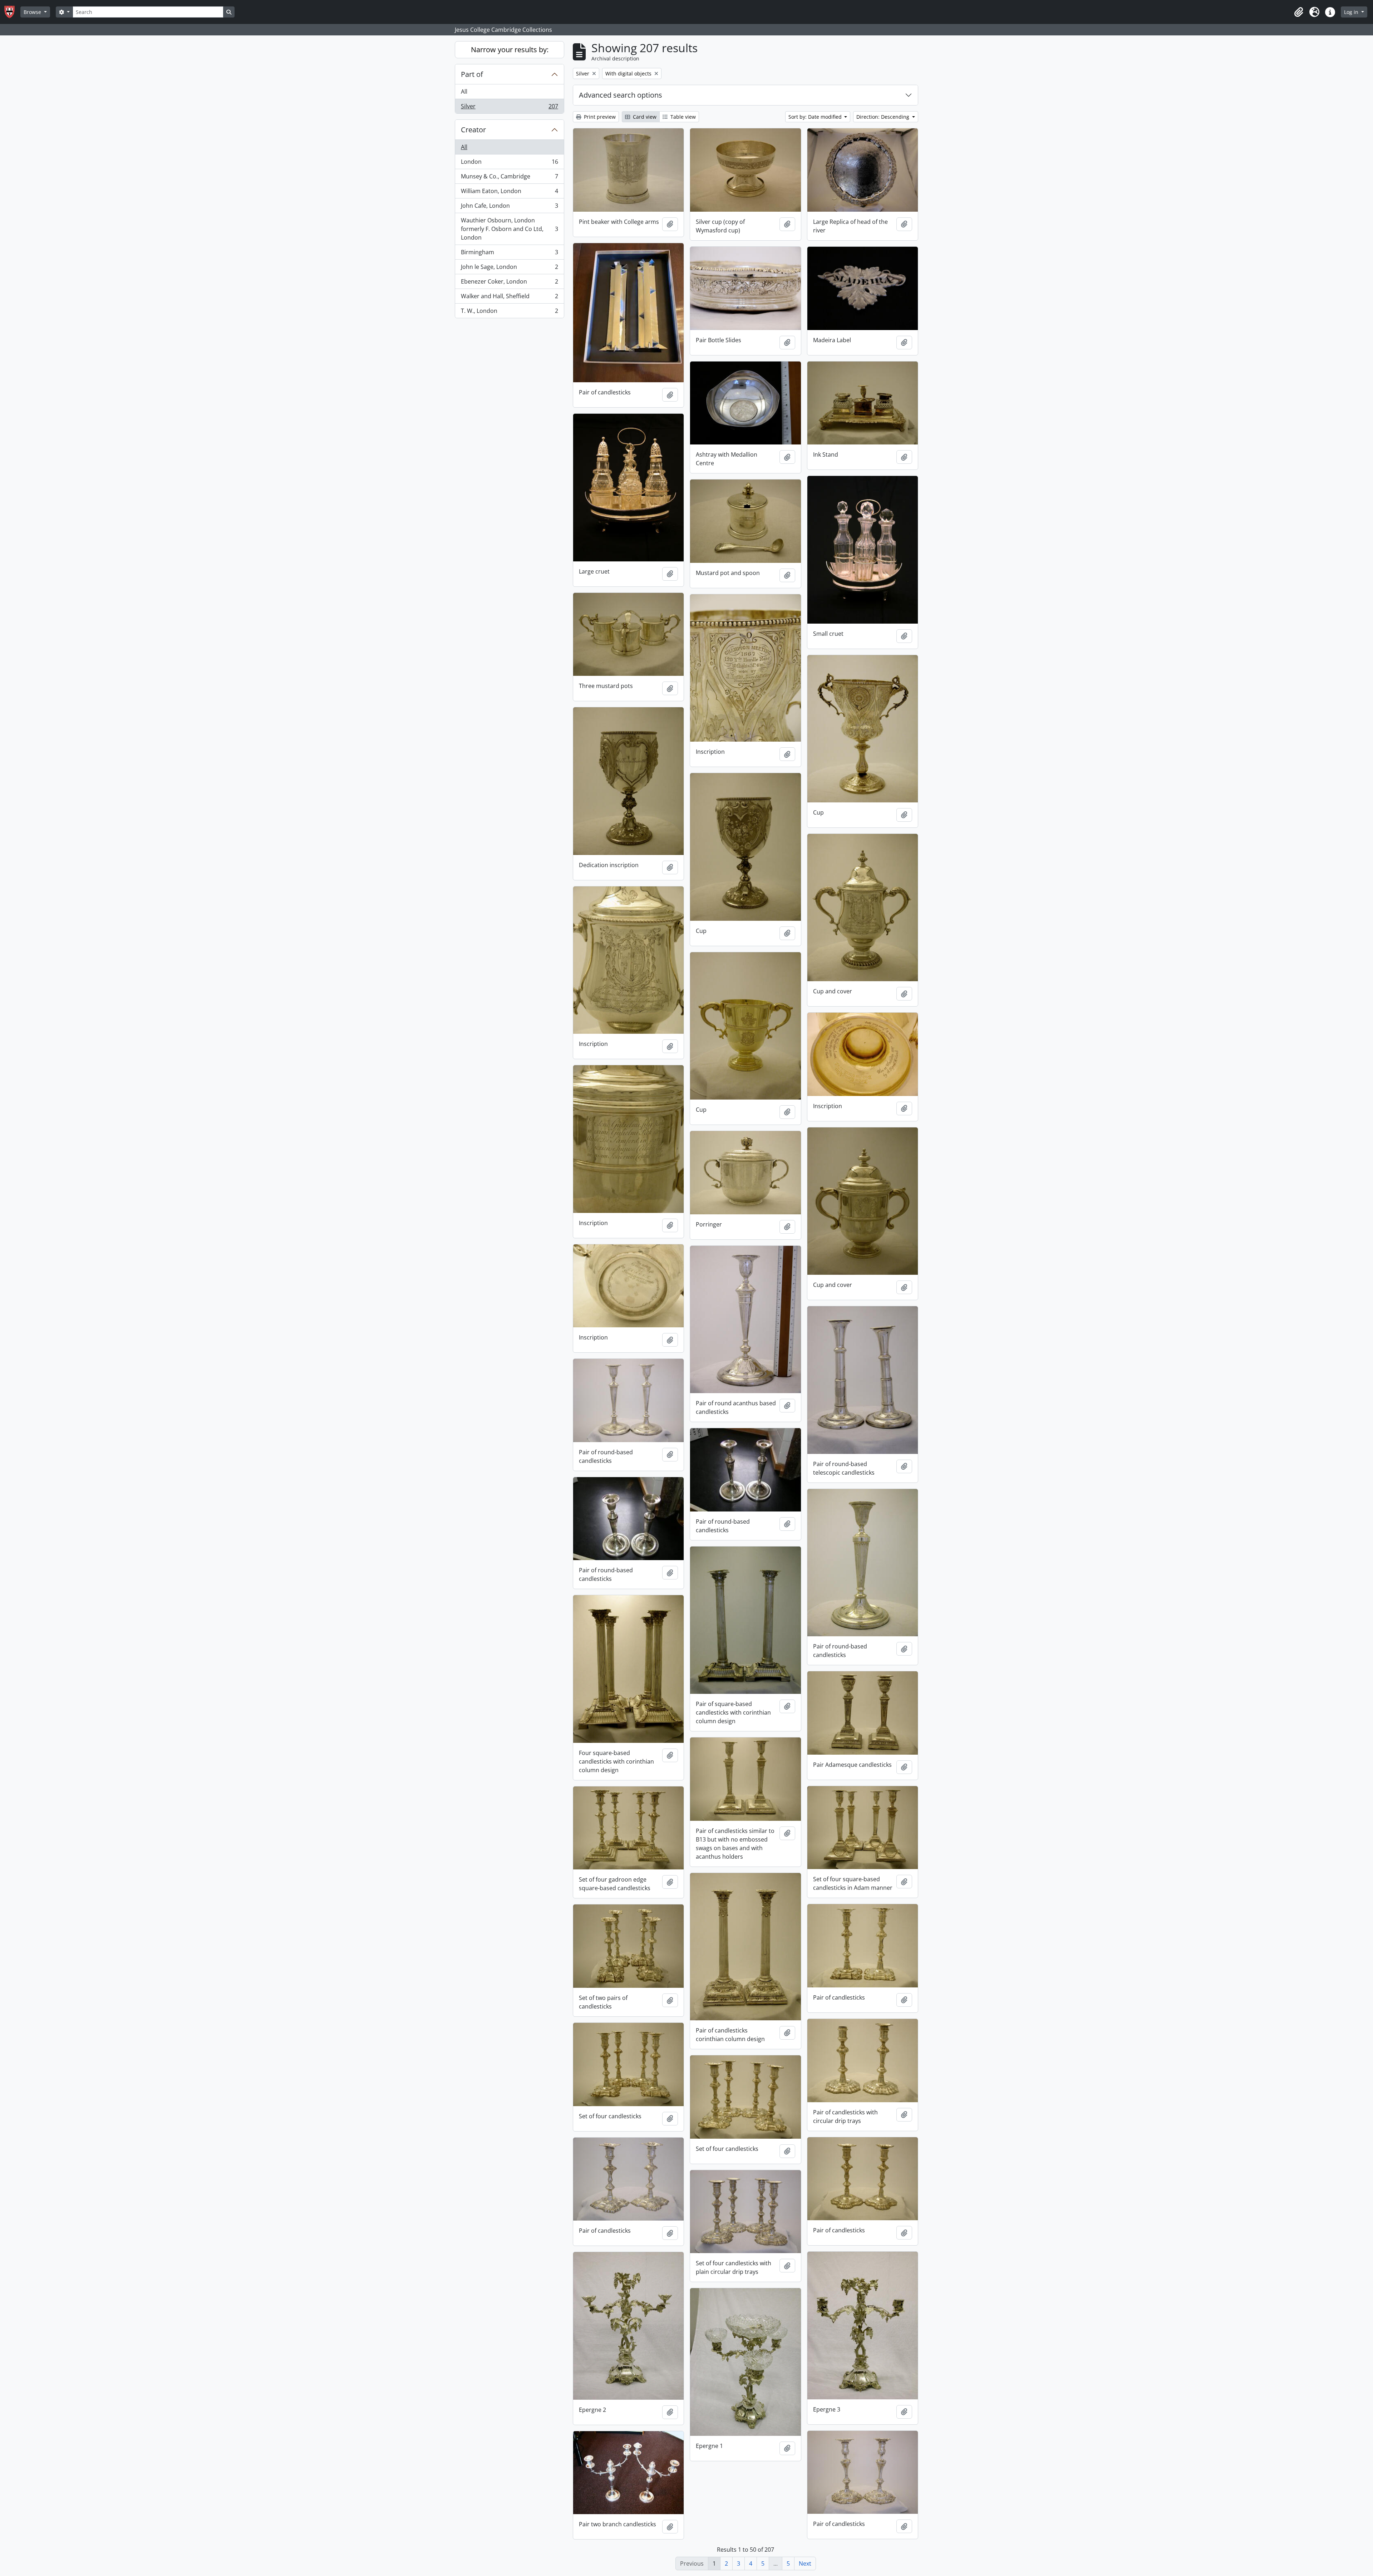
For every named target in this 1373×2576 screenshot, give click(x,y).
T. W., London (509, 312)
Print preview (599, 117)
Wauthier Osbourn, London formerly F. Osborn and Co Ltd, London (509, 229)
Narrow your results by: (510, 50)
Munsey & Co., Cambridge (509, 178)
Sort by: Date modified (816, 117)
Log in (1352, 12)
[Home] (12, 12)
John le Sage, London (509, 269)
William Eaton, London (509, 193)
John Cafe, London (509, 207)
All (464, 92)
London (509, 163)
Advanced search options (621, 95)
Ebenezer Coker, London (509, 283)
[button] (1299, 12)
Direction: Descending (884, 117)
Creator (473, 130)
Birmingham (509, 254)
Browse (33, 12)
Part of (472, 74)
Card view (644, 117)
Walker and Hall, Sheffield (509, 298)
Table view (682, 117)
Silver (509, 108)
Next (805, 2563)
